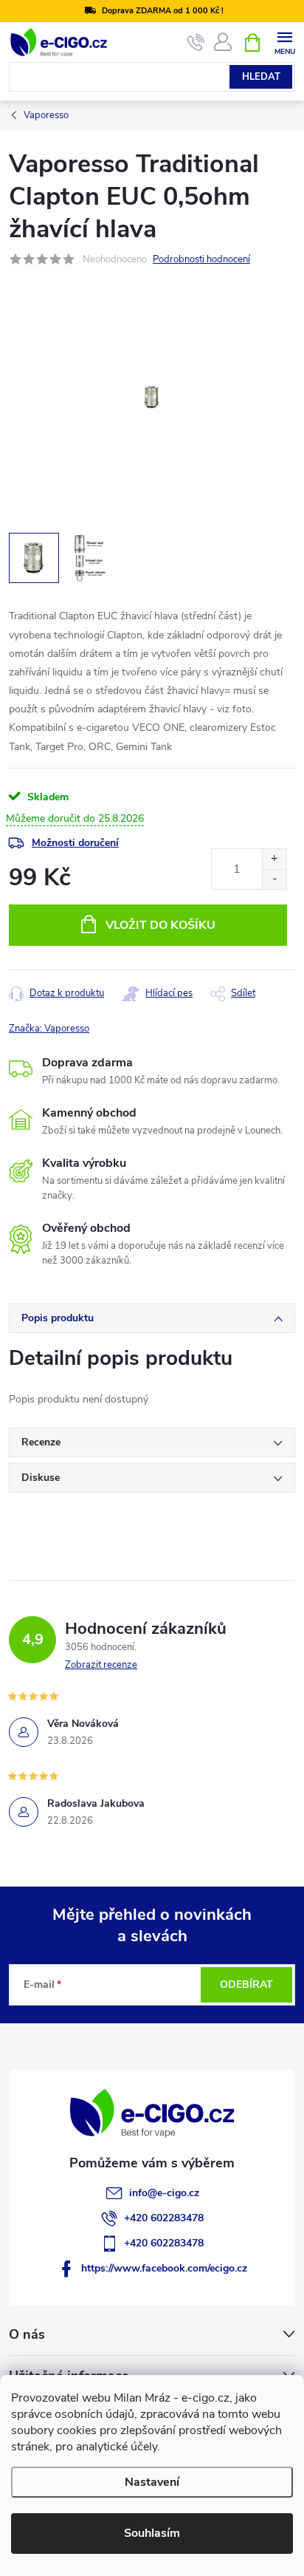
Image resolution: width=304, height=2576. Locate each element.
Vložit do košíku (160, 925)
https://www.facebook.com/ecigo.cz (164, 2268)
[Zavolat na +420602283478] (196, 43)
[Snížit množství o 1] (274, 879)
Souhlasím (152, 2533)
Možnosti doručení (75, 843)
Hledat (261, 77)
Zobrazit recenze (101, 1665)
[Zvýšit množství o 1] (274, 859)
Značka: (49, 1029)
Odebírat (246, 1984)
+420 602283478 (164, 2218)
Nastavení (152, 2482)
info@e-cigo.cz (164, 2193)
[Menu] (284, 42)
